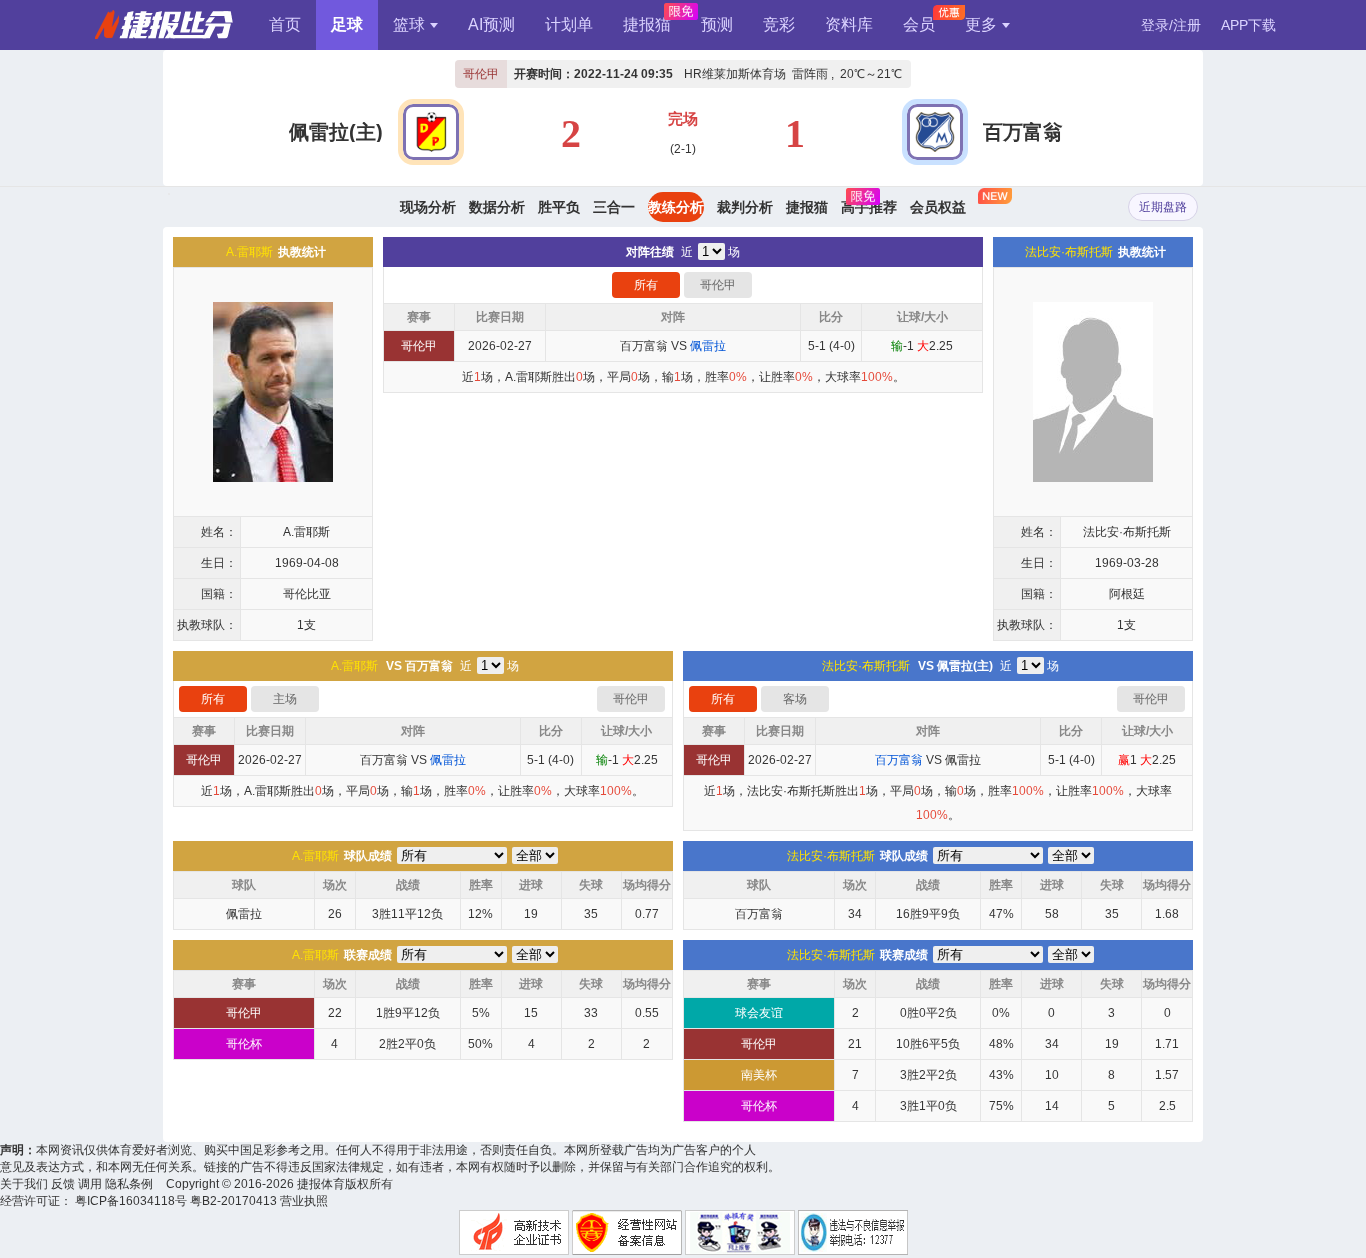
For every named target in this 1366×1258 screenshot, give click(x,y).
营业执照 (304, 1201)
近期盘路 (1163, 207)
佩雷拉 (963, 760)
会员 (919, 24)
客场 (795, 699)
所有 (646, 285)
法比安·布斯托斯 (1069, 252)
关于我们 (24, 1184)
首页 (285, 24)
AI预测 (491, 24)
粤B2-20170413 (233, 1201)
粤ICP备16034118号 (131, 1201)
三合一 (614, 207)
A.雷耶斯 (249, 252)
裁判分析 (745, 207)
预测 (717, 24)
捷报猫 (647, 24)
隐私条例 (129, 1184)
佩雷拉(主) (336, 132)
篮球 (409, 24)
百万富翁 (1023, 132)
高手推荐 (869, 207)
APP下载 (1248, 25)
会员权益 (938, 207)
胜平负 (559, 207)
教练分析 (676, 207)
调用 (90, 1184)
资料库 (849, 24)
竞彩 (779, 24)
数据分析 (497, 207)
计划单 (569, 24)
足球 (347, 24)
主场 (285, 699)
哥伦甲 (481, 74)
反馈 (63, 1184)
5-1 (817, 346)
